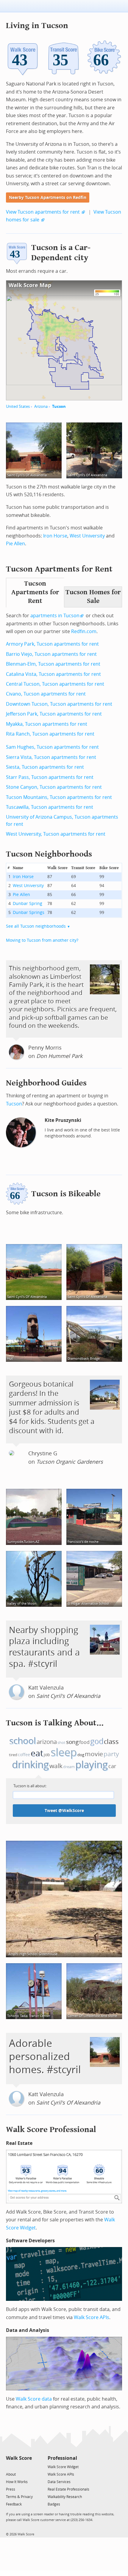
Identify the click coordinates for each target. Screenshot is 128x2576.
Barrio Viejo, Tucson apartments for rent (51, 654)
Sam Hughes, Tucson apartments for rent (52, 747)
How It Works (17, 2482)
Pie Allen (15, 544)
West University (87, 536)
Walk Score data (34, 2399)
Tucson (59, 406)
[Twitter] (9, 2467)
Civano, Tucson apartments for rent (46, 694)
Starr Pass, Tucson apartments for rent (50, 777)
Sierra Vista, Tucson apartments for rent (51, 757)
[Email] (28, 2467)
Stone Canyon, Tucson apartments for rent (54, 787)
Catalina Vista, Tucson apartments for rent (53, 674)
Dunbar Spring (28, 904)
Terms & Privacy (19, 2497)
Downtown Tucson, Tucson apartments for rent (59, 704)
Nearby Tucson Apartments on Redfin (48, 198)
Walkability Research (65, 2497)
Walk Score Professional (51, 2129)
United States (18, 406)
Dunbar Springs (29, 913)
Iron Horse (55, 536)
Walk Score (19, 2458)
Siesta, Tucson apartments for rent (45, 767)
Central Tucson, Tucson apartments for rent (55, 684)
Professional (62, 2458)
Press (11, 2489)
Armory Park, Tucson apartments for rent (52, 644)
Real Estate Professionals (68, 2489)
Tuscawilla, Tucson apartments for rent (50, 807)
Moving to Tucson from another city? (42, 940)
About (11, 2474)
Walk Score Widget (63, 2467)
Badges (54, 2504)
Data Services (59, 2482)
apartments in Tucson (55, 616)
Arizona (41, 406)
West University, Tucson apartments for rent (56, 834)
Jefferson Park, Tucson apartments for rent (54, 714)
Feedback (14, 2504)
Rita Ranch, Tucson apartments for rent (50, 734)
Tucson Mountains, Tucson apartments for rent (59, 797)
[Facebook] (19, 2467)
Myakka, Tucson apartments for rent (47, 724)
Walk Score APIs (92, 2317)
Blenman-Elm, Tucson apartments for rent (53, 664)
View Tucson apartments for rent (43, 212)
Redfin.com (84, 631)
